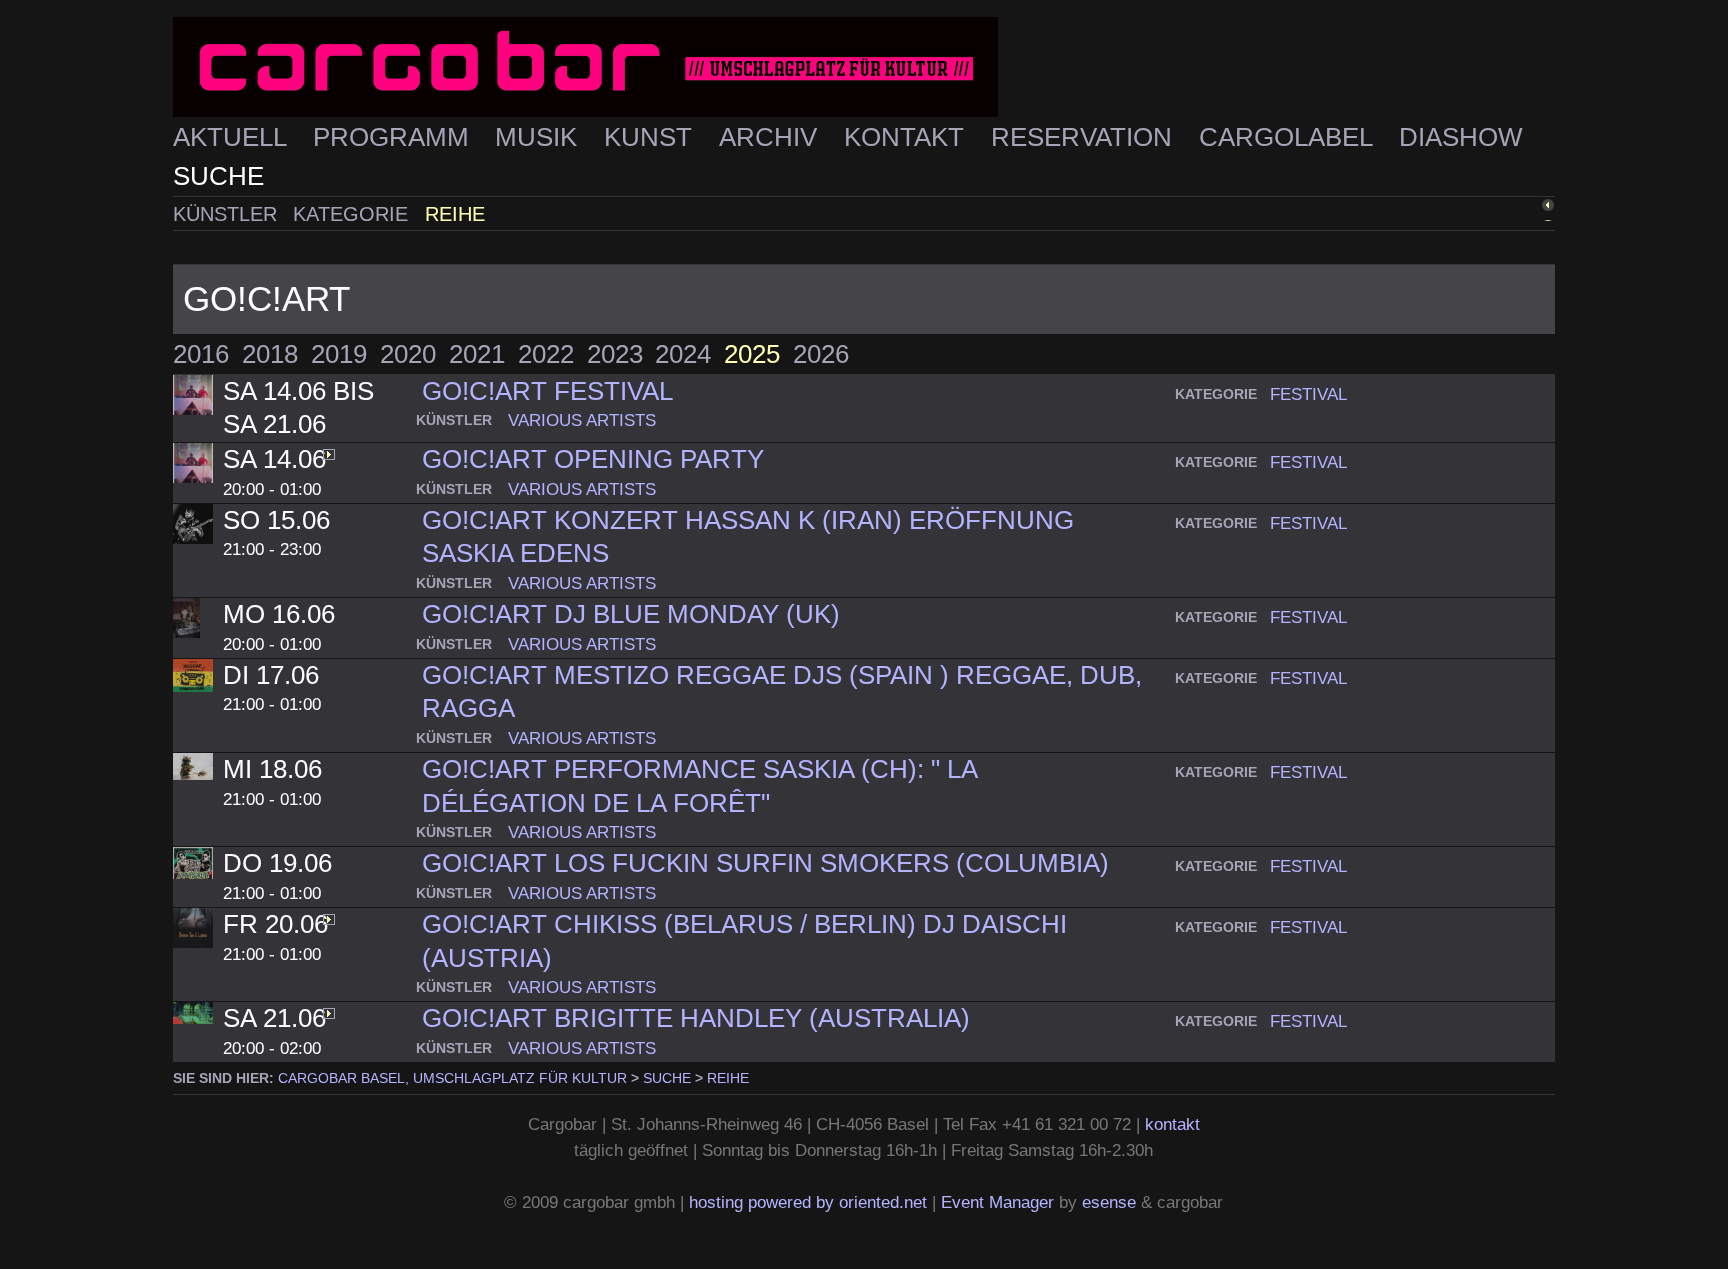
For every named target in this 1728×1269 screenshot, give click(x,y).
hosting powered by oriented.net (808, 1202)
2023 (615, 354)
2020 (408, 354)
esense (1109, 1202)
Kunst (651, 137)
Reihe (455, 214)
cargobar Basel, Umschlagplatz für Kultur (452, 1078)
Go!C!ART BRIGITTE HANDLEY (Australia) (696, 1018)
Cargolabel (1289, 137)
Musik (539, 137)
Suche (218, 176)
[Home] (864, 67)
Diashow (1461, 137)
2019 (339, 354)
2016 (201, 354)
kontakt (1172, 1124)
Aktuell (233, 137)
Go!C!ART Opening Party (593, 459)
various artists (582, 420)
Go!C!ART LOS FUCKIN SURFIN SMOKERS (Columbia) (765, 863)
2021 (477, 354)
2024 (683, 354)
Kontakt (907, 137)
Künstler (228, 214)
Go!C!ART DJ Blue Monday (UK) (631, 614)
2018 (270, 354)
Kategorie (353, 214)
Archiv (771, 137)
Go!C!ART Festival (547, 391)
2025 (752, 354)
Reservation (1085, 137)
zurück (1508, 211)
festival (1308, 394)
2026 (821, 354)
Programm (394, 137)
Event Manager (997, 1202)
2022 (546, 354)
